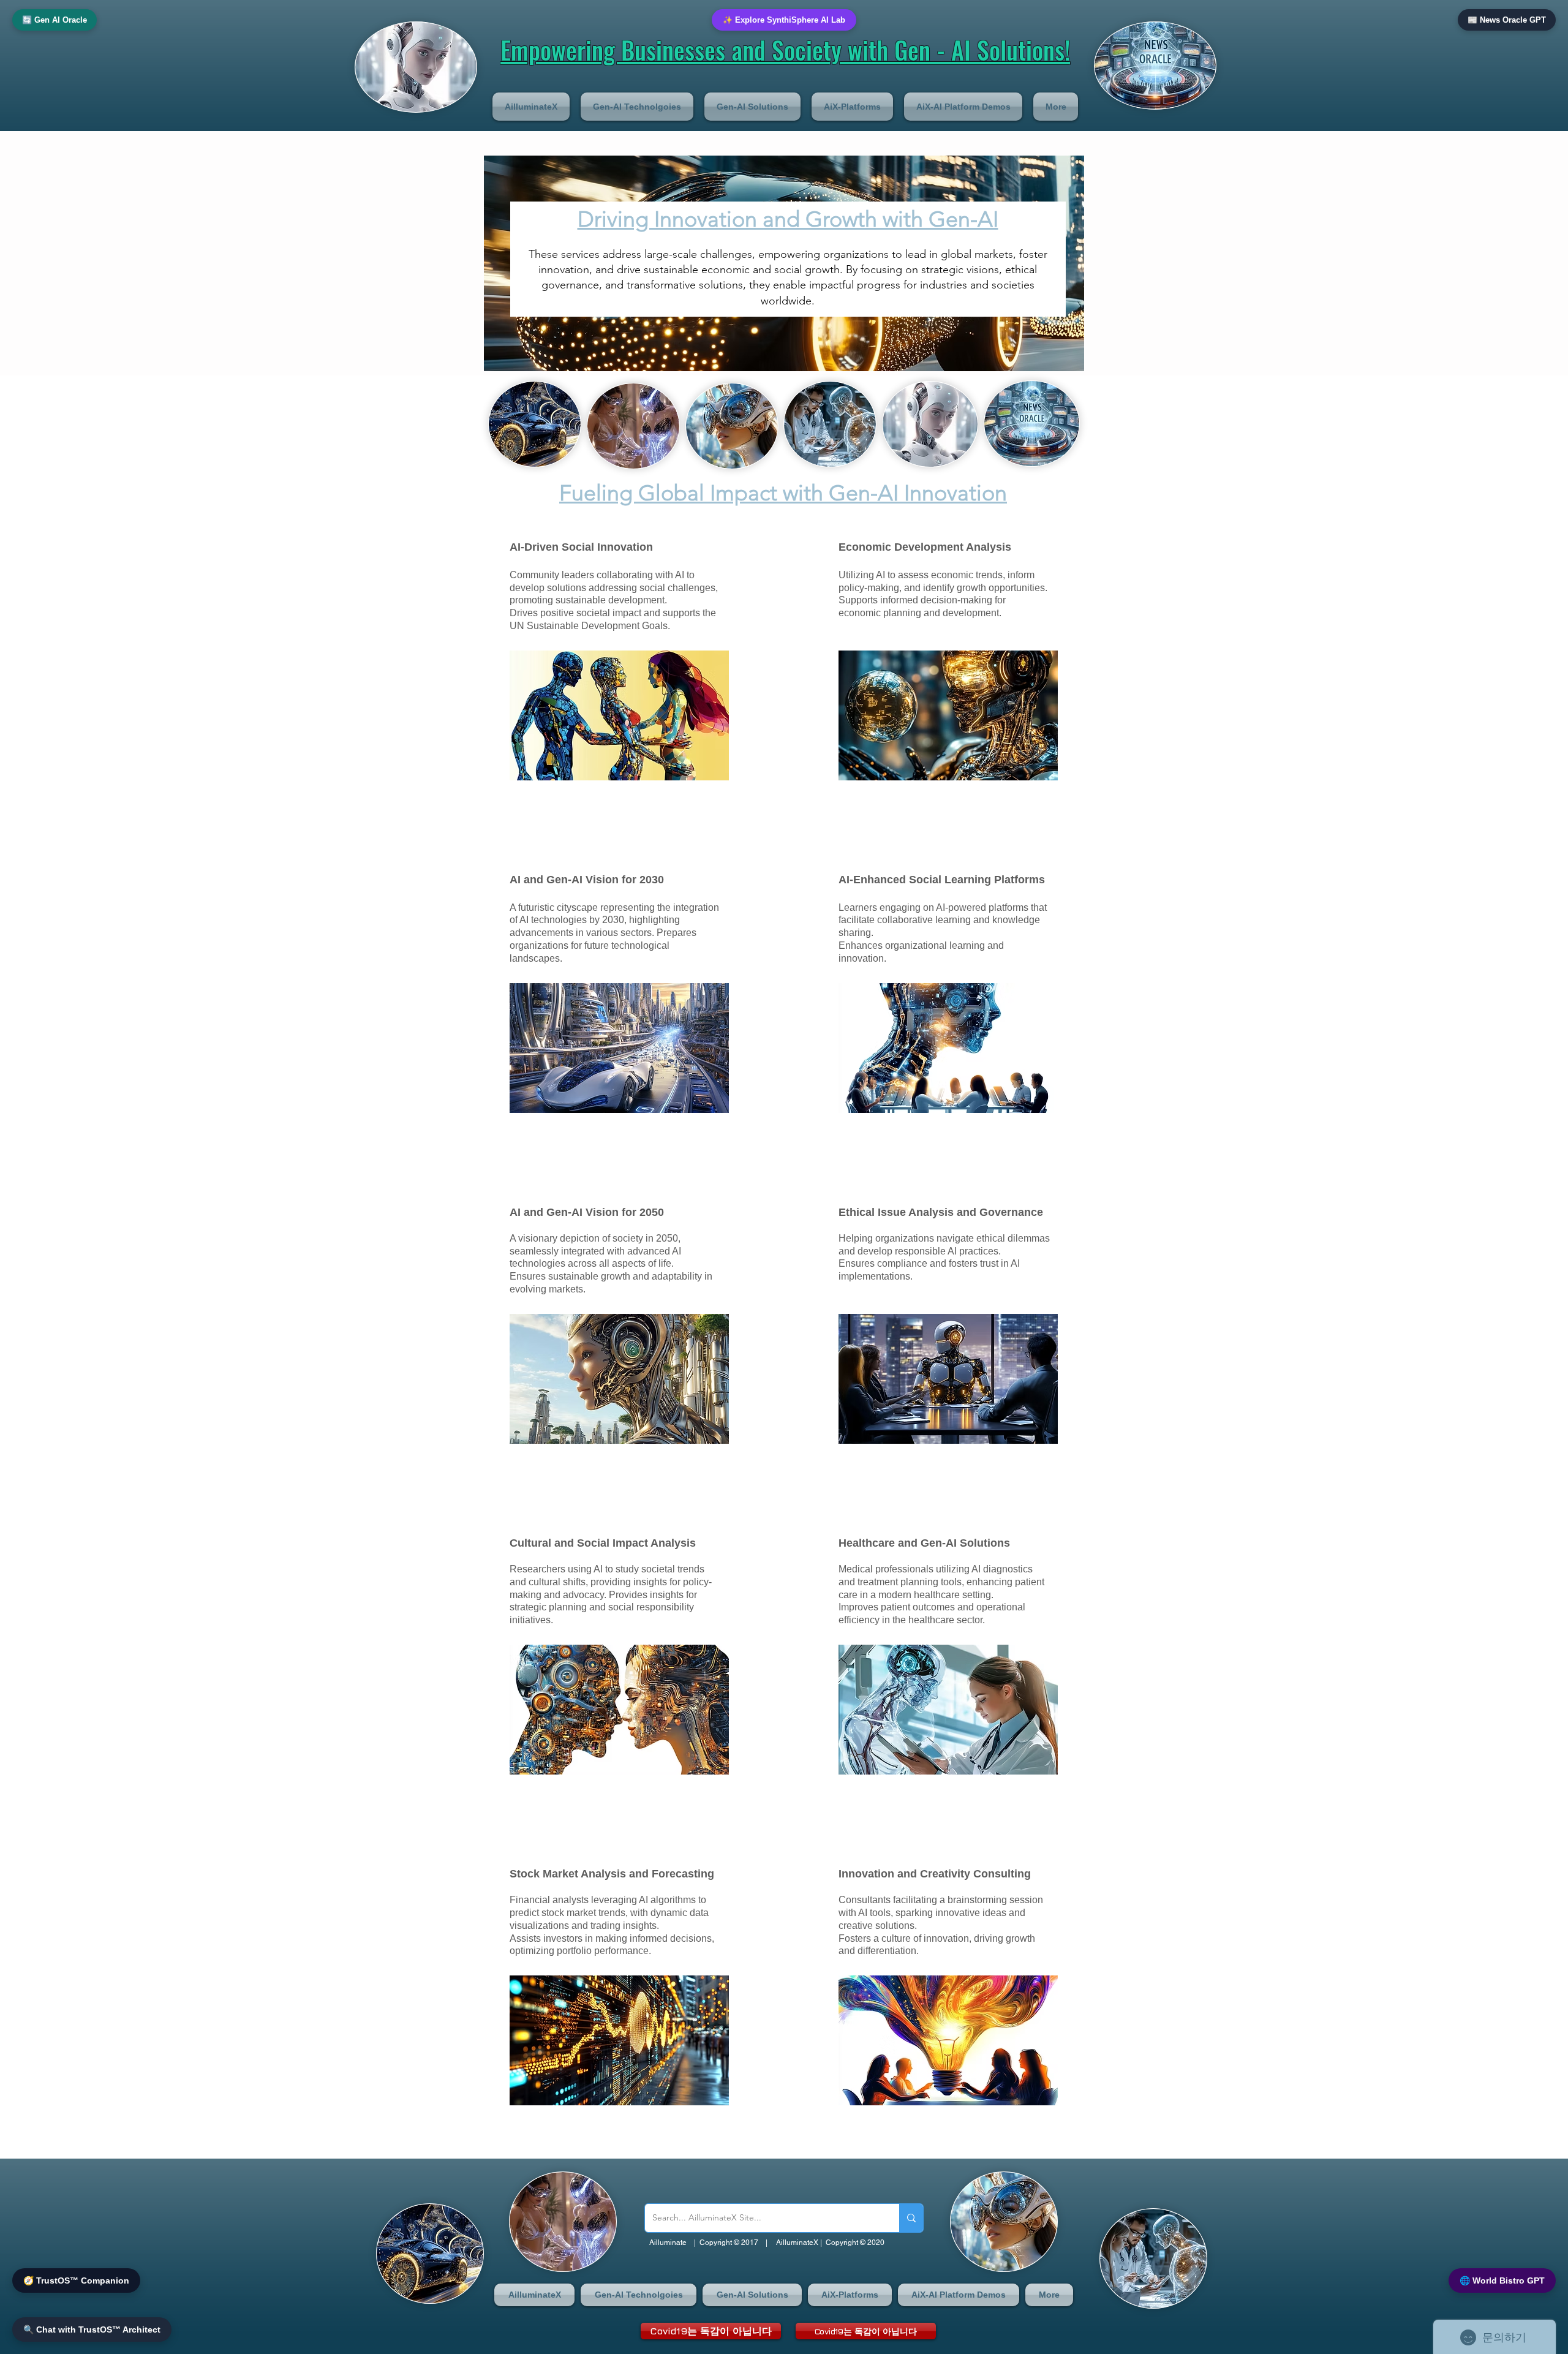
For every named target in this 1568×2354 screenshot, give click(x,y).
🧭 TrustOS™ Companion (76, 2280)
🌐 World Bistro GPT (1502, 2280)
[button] (534, 107)
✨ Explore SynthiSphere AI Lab (784, 20)
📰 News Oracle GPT (1507, 20)
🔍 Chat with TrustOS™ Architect (92, 2329)
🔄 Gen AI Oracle (55, 20)
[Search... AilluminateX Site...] (911, 2218)
